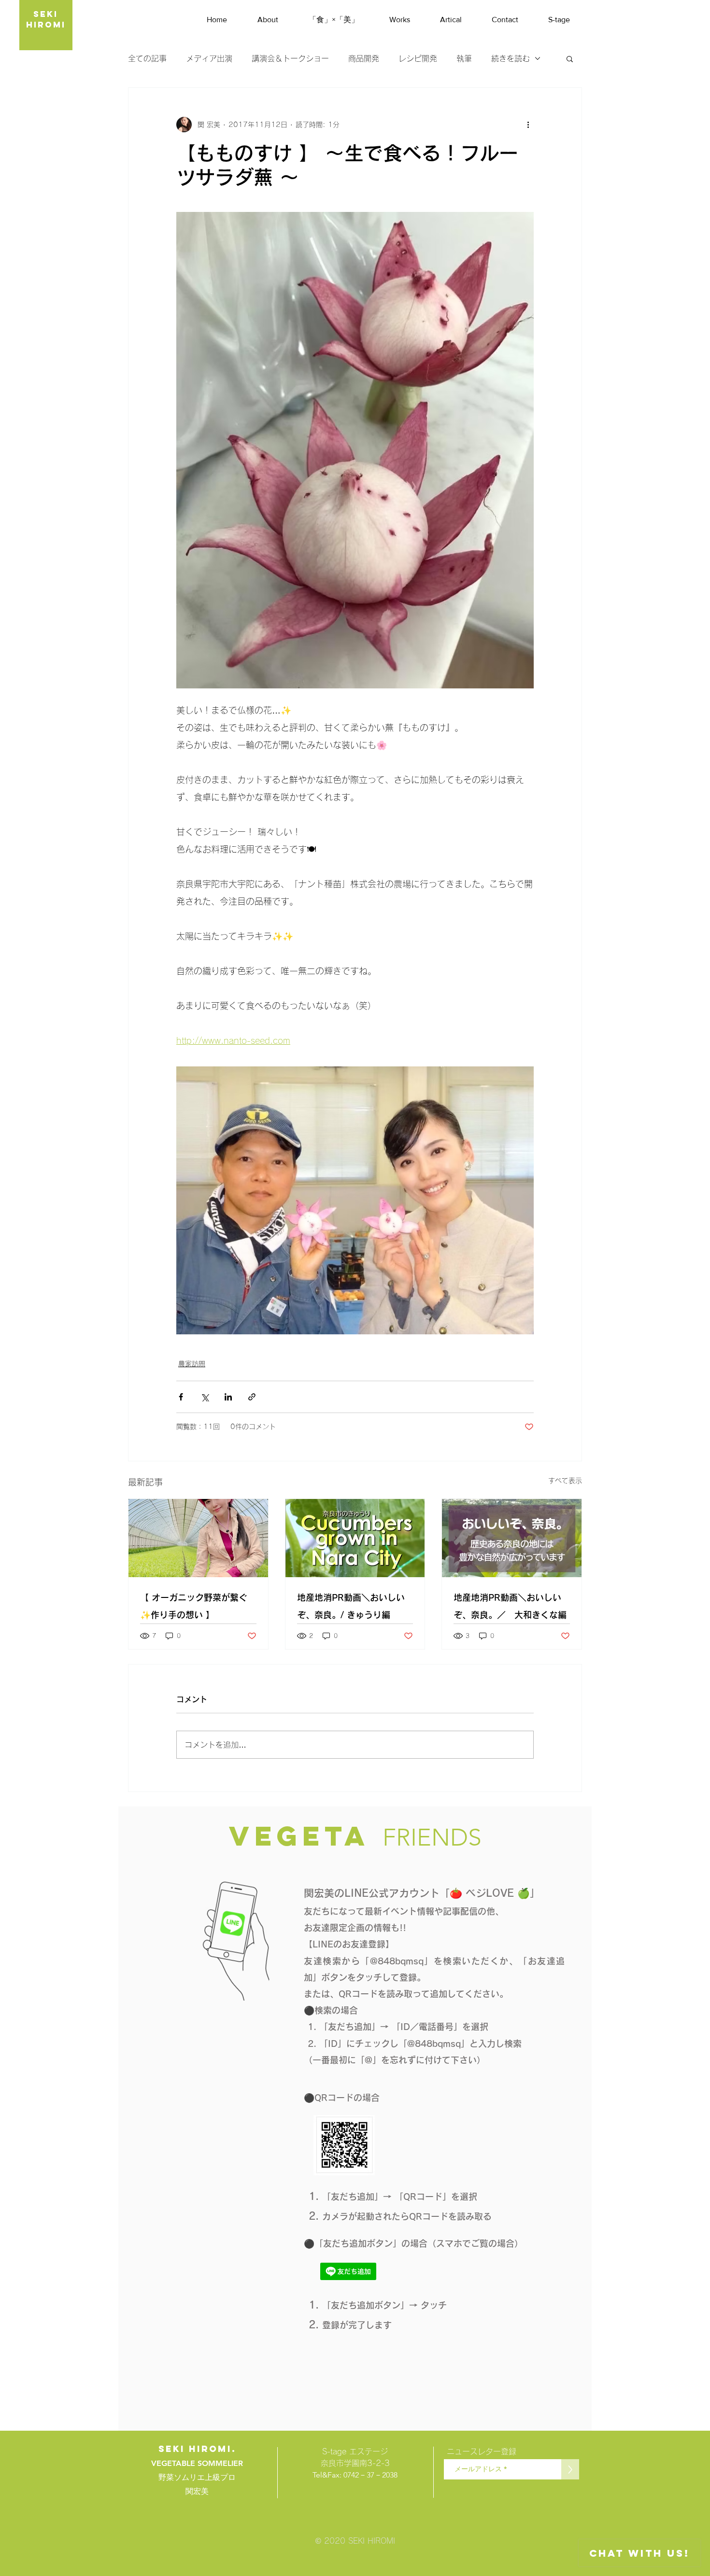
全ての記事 (147, 58)
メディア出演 (209, 58)
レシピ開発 (418, 58)
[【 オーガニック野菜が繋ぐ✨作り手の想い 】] (198, 1538)
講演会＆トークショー (290, 58)
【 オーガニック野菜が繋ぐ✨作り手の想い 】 (194, 1606)
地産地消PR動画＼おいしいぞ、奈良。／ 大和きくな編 (510, 1606)
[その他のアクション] (528, 125)
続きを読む (511, 58)
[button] (570, 58)
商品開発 (364, 58)
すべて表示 (565, 1481)
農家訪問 (192, 1364)
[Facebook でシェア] (181, 1397)
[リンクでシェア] (252, 1397)
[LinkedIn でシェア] (228, 1397)
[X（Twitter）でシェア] (205, 1397)
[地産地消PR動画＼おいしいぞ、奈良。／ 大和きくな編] (512, 1538)
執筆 (464, 58)
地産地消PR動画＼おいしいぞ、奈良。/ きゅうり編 (351, 1606)
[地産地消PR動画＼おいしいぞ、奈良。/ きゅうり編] (355, 1538)
